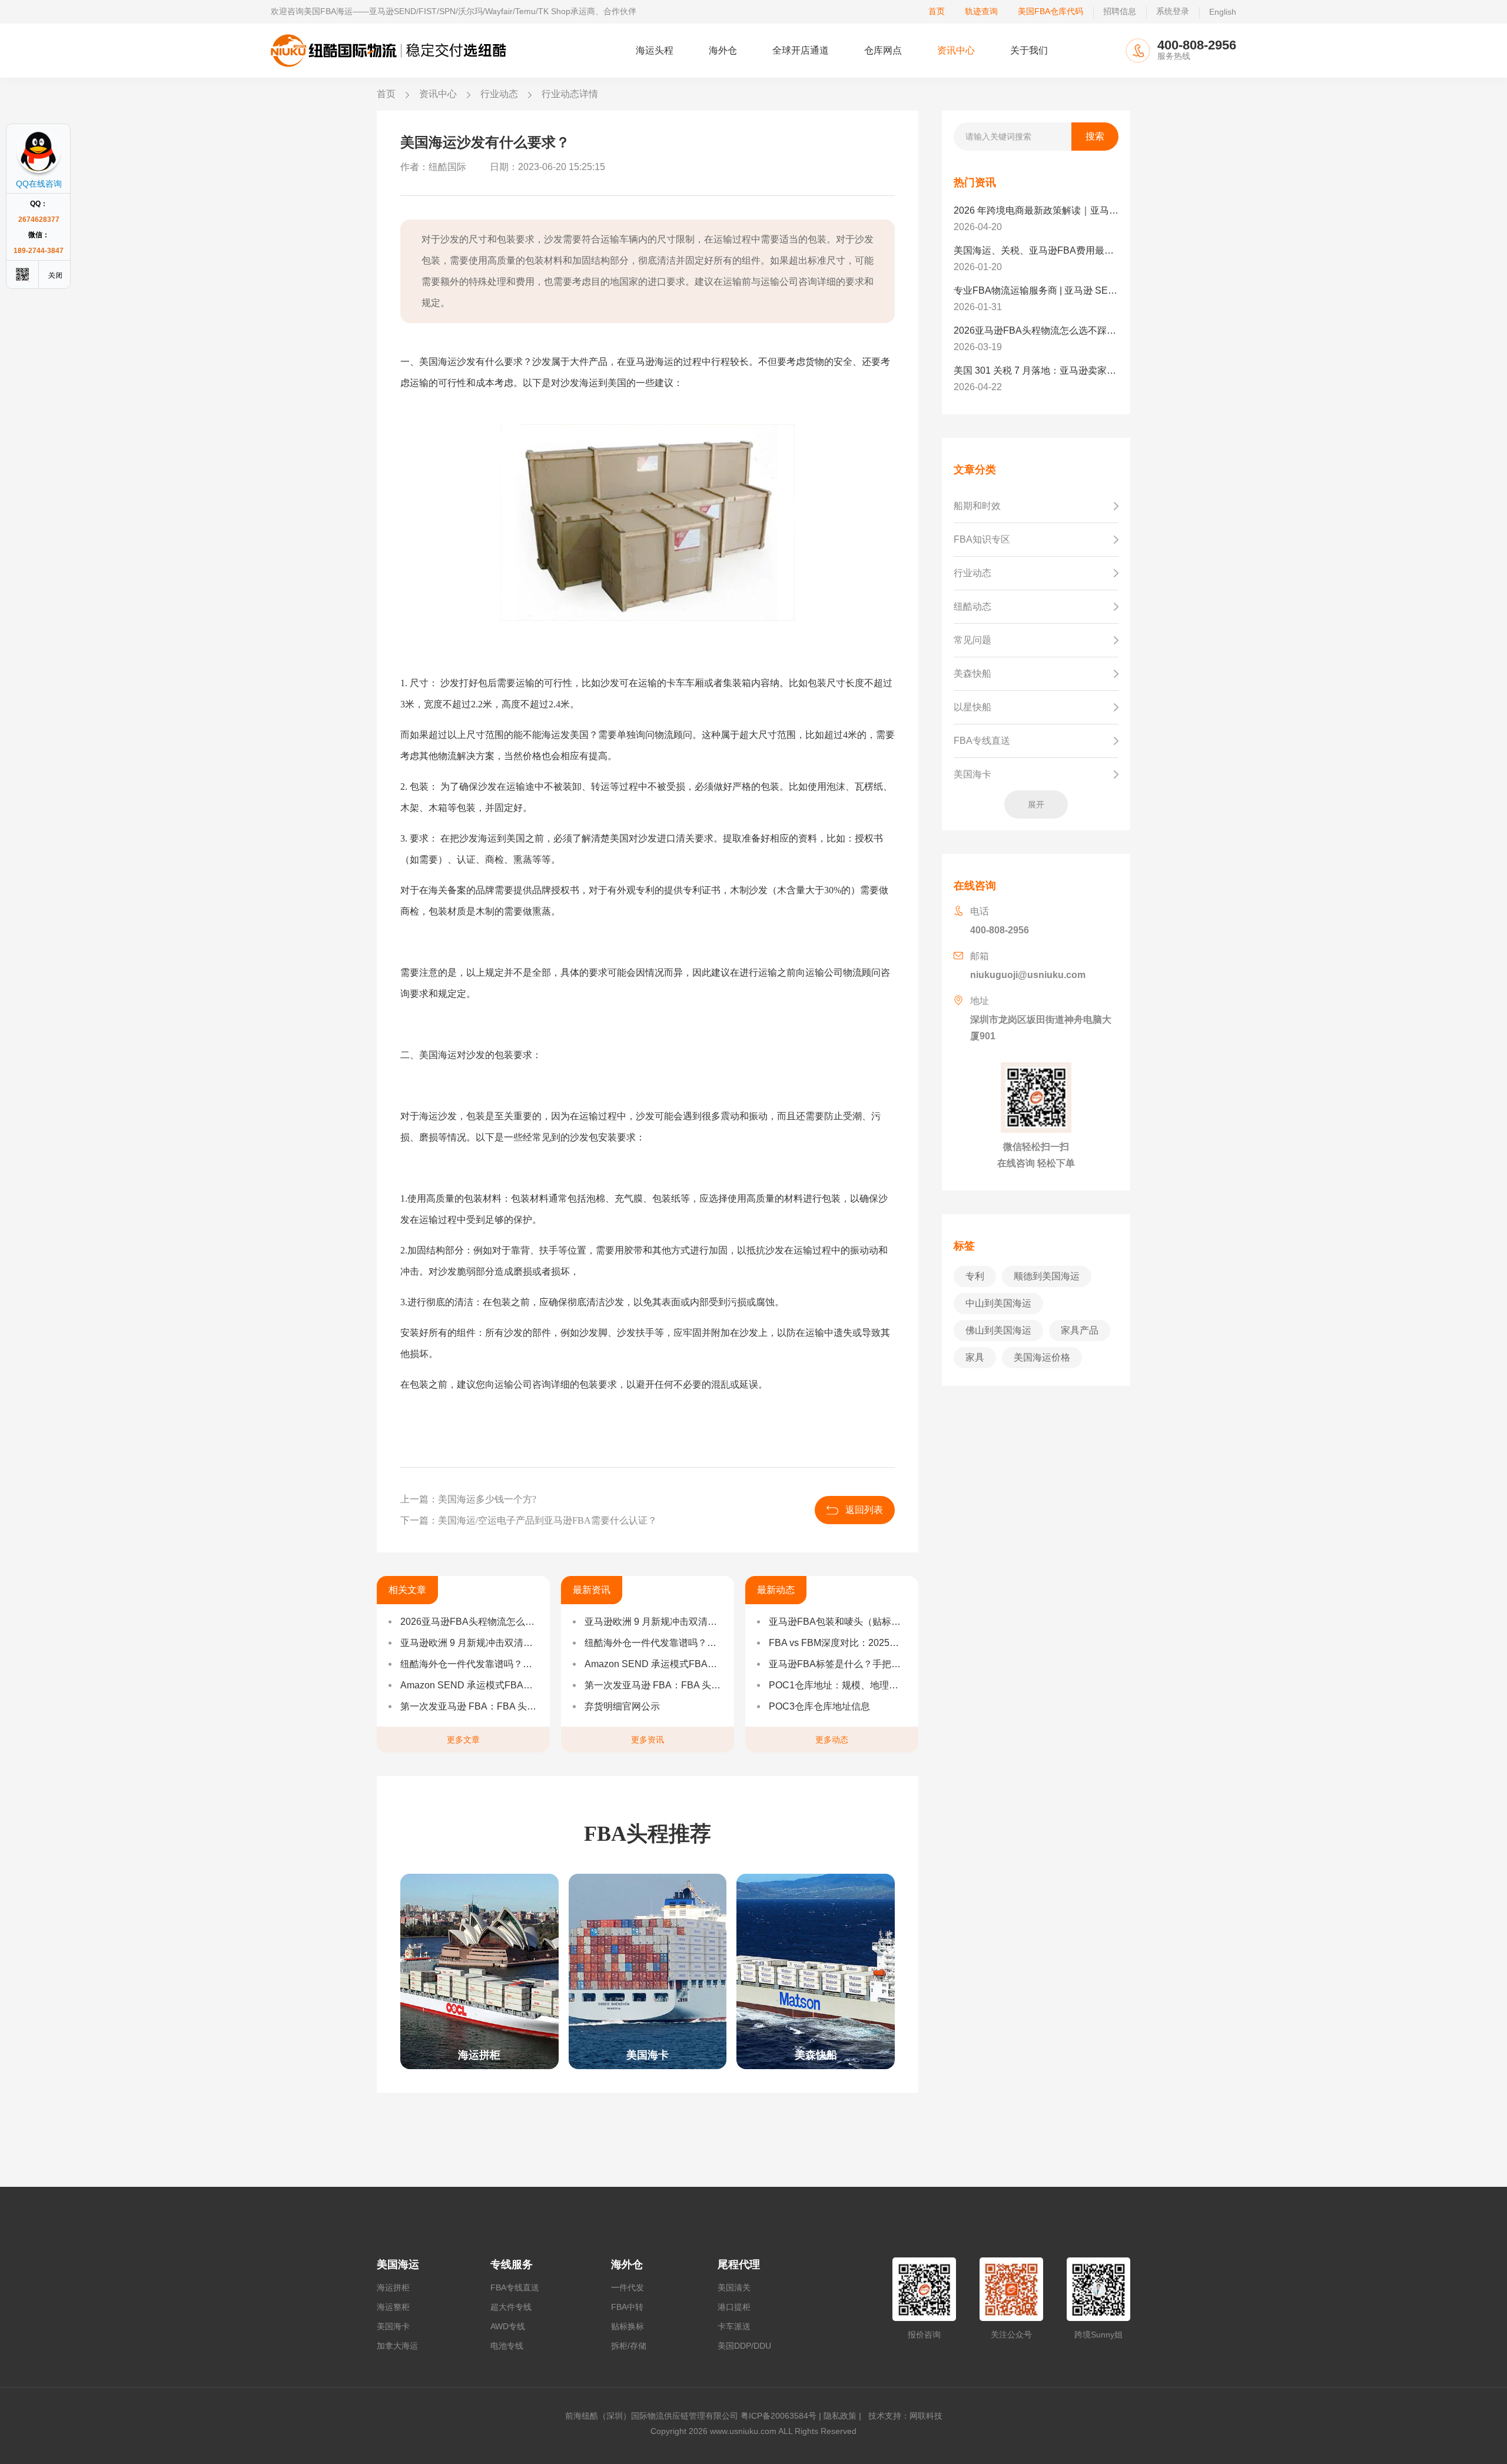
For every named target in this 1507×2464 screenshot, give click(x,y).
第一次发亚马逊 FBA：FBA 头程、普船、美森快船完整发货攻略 (469, 1706)
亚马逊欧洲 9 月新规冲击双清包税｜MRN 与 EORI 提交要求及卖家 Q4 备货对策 (469, 1643)
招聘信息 (1120, 11)
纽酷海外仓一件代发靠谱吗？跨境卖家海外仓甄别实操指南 (469, 1664)
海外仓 (723, 50)
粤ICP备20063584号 (779, 2416)
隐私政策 (840, 2416)
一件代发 (628, 2287)
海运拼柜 (393, 2287)
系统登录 (1173, 11)
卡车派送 (734, 2326)
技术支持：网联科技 (903, 2416)
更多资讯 (648, 1740)
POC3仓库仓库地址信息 (819, 1706)
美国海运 (398, 2265)
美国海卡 (393, 2326)
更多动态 (832, 1740)
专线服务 (512, 2265)
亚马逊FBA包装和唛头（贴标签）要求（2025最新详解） (838, 1622)
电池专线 (507, 2346)
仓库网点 (883, 50)
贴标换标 (628, 2326)
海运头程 (655, 50)
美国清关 (734, 2287)
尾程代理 (739, 2265)
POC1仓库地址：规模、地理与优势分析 (838, 1685)
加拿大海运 (397, 2346)
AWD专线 (508, 2326)
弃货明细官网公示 (622, 1706)
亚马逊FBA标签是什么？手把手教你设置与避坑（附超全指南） (838, 1664)
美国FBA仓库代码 (1050, 11)
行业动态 (499, 94)
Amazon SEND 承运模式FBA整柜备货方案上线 (469, 1685)
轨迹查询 (981, 11)
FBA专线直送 (515, 2287)
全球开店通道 (801, 50)
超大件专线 (511, 2307)
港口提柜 (734, 2307)
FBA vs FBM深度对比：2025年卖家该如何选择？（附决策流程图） (838, 1643)
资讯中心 (956, 50)
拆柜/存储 (629, 2346)
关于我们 (1029, 50)
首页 (937, 11)
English (1223, 12)
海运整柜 (393, 2307)
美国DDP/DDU (744, 2346)
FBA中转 (627, 2307)
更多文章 (463, 1740)
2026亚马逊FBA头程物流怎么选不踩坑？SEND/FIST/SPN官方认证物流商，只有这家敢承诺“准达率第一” (469, 1622)
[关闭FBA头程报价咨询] (56, 275)
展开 (1036, 804)
